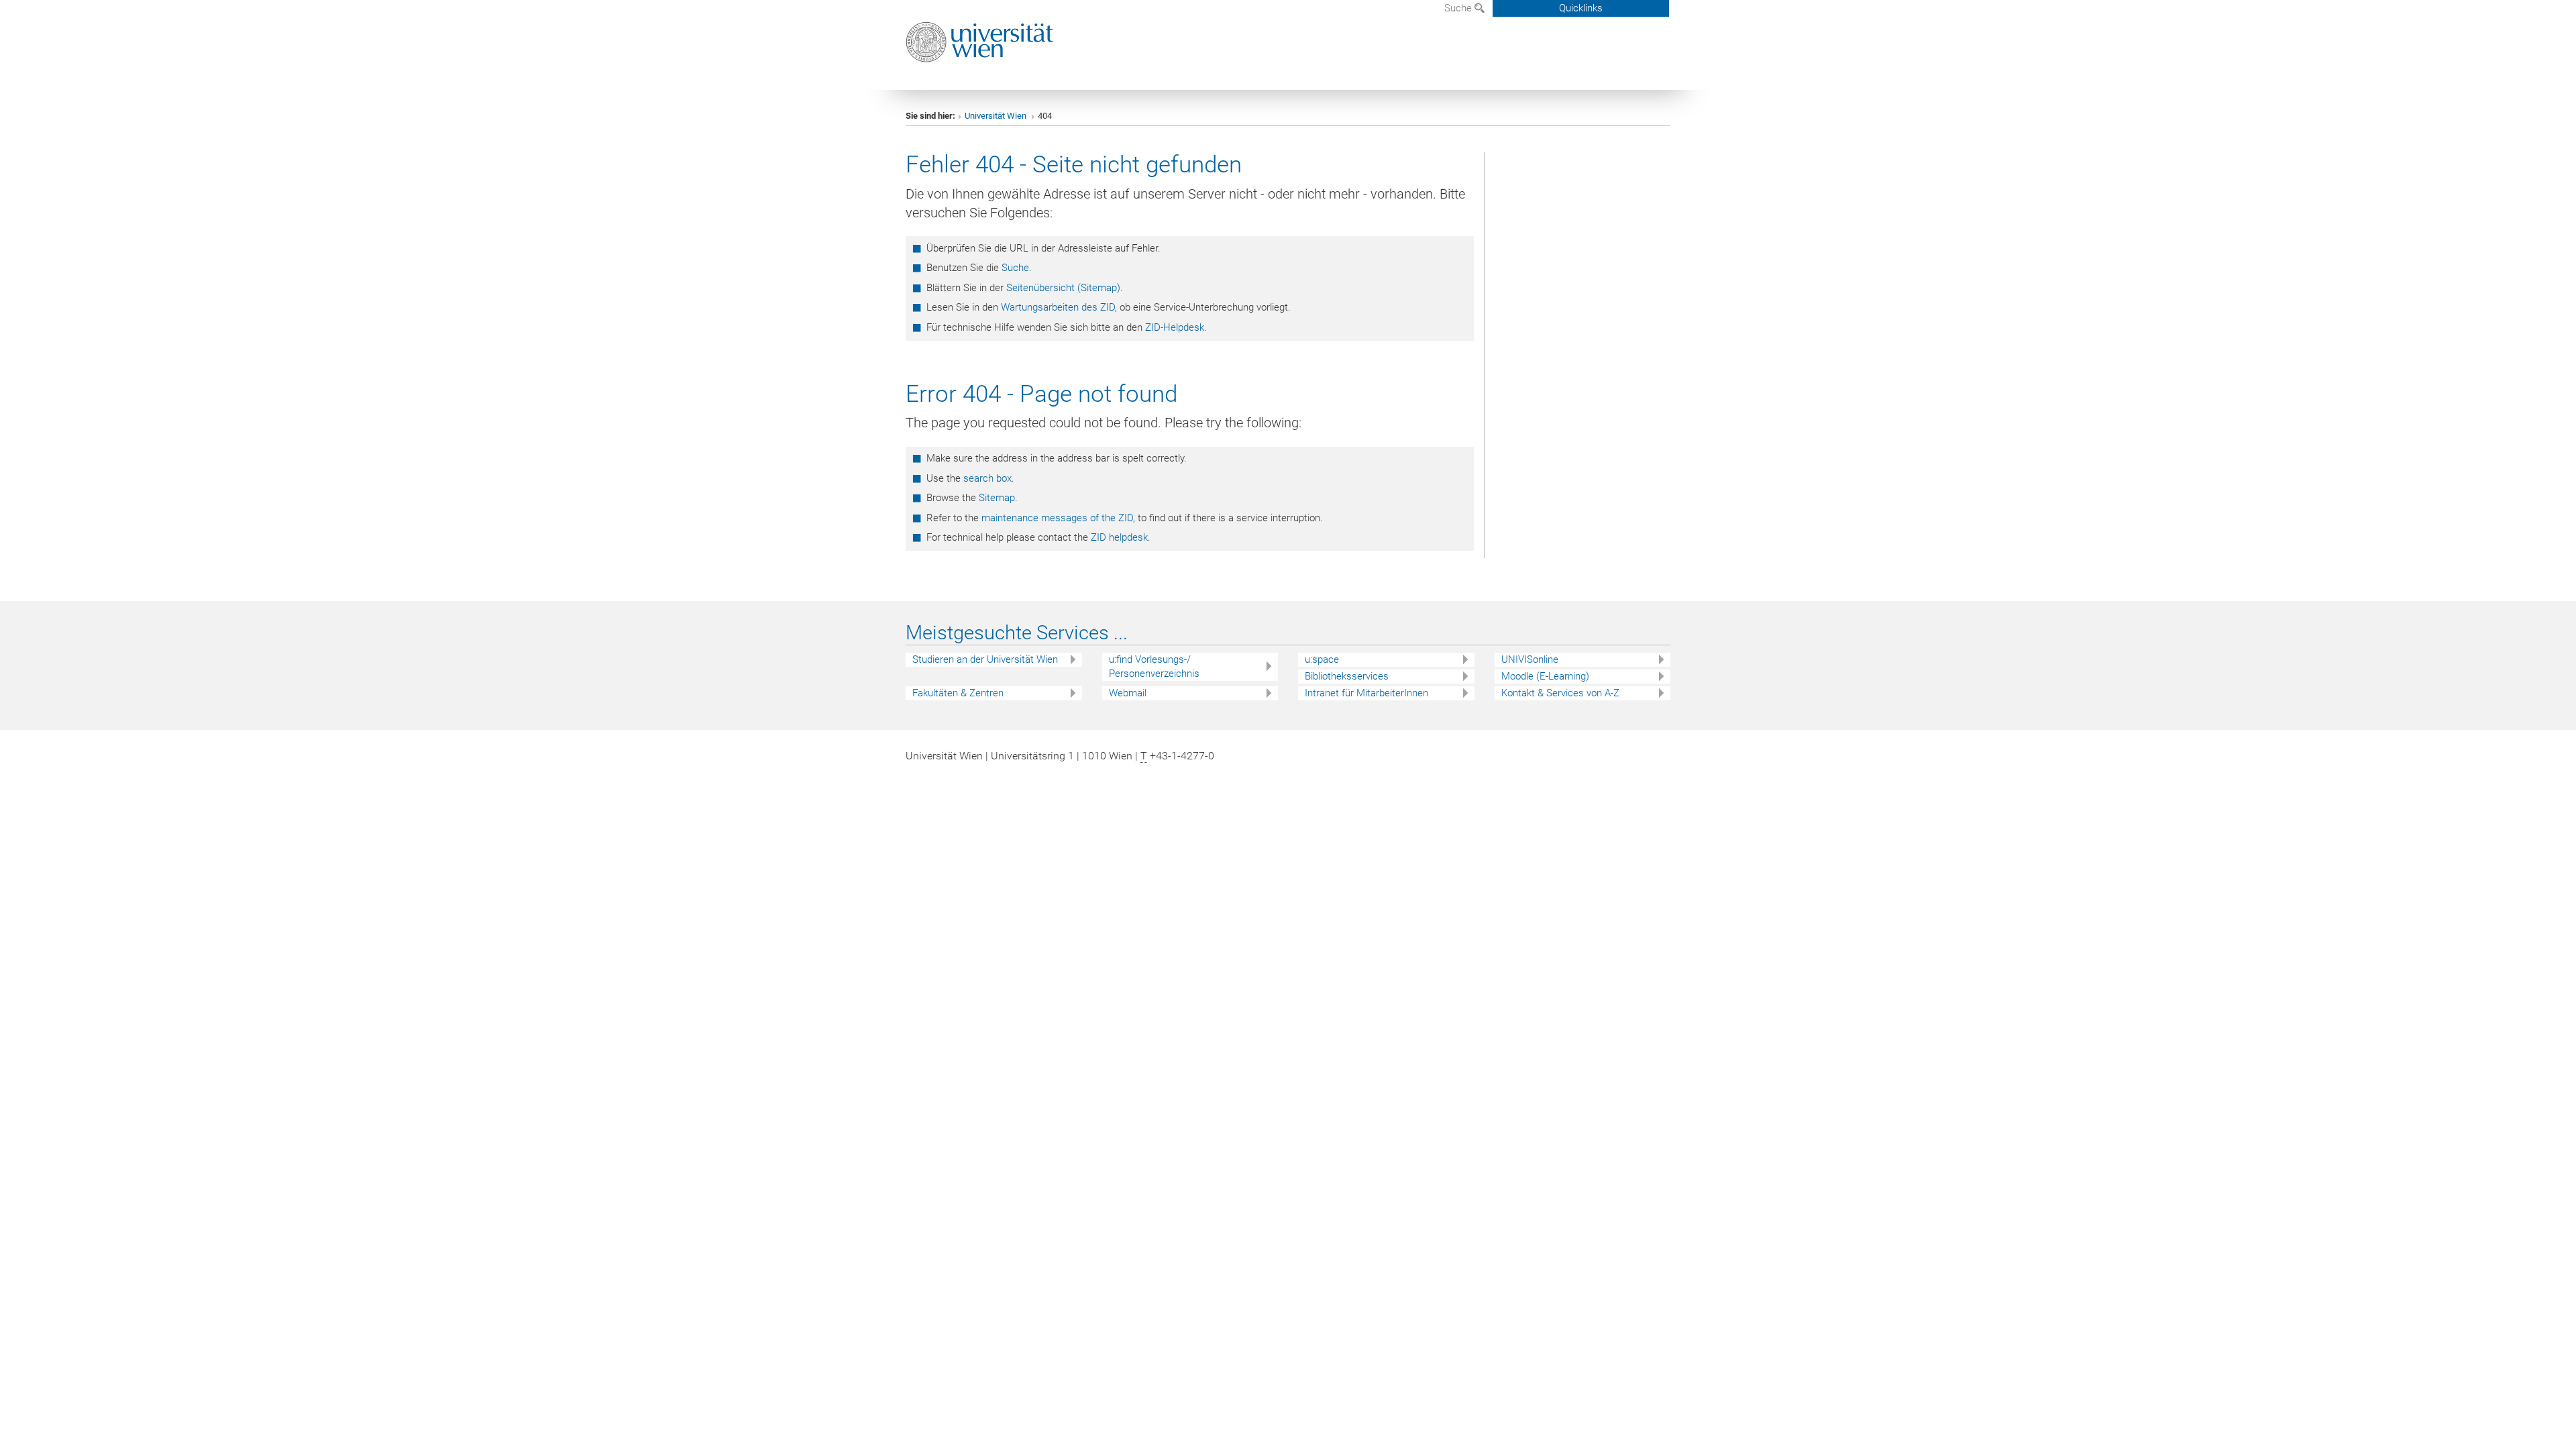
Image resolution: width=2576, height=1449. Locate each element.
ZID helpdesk (1119, 537)
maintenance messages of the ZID (1057, 518)
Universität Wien (997, 116)
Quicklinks (1581, 8)
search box (987, 478)
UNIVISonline (1530, 659)
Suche (1459, 8)
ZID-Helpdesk (1175, 327)
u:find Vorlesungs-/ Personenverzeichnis (1154, 666)
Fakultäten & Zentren (958, 693)
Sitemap (997, 498)
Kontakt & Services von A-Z (1560, 693)
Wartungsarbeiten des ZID (1058, 307)
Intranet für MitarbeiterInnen (1366, 693)
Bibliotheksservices (1347, 676)
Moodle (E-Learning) (1545, 676)
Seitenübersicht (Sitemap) (1063, 288)
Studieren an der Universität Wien (985, 659)
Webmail (1128, 693)
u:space (1322, 659)
